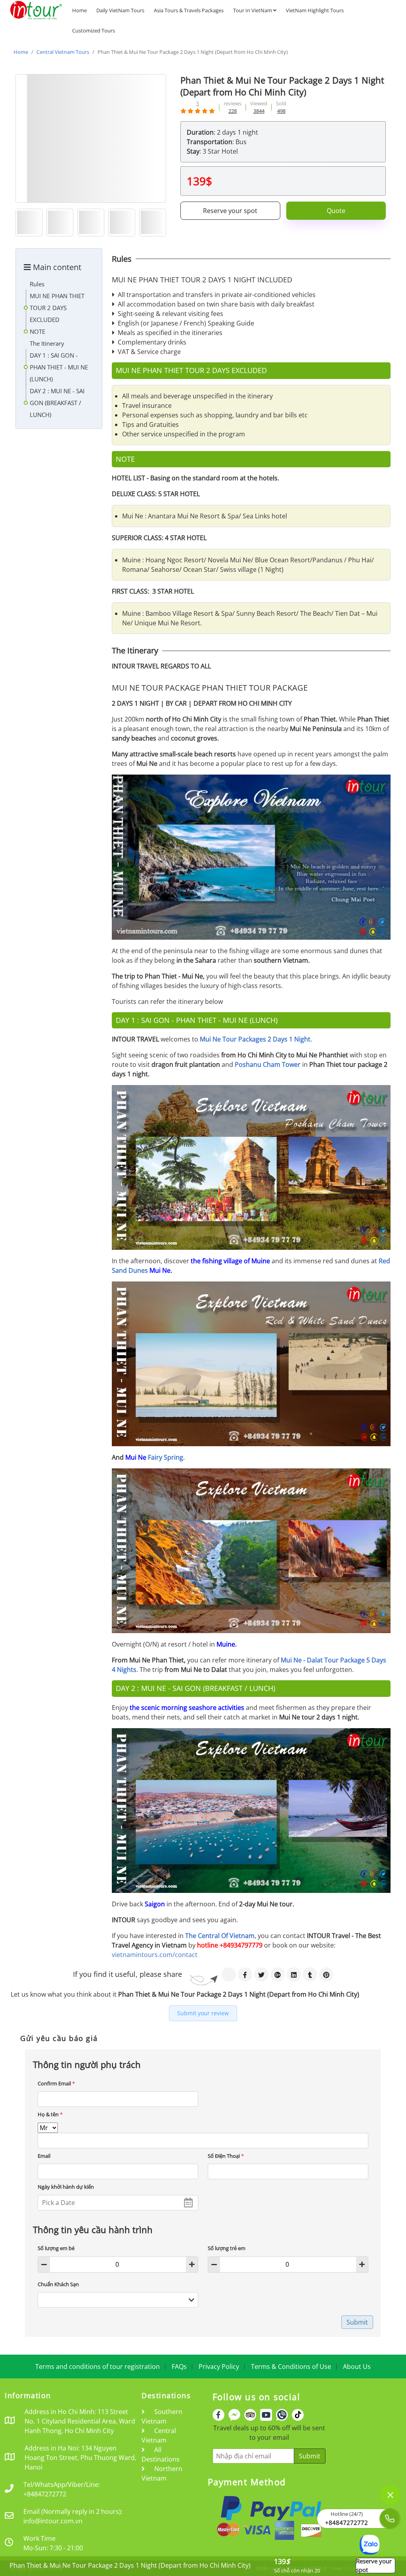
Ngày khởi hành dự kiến (66, 2187)
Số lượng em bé (56, 2248)
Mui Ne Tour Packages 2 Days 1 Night (255, 1039)
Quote (336, 211)
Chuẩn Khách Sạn (58, 2284)
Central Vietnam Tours (63, 52)
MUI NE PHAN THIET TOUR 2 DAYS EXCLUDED (57, 308)
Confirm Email (56, 2083)
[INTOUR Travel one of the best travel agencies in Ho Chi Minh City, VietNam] (36, 10)
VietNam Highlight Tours (315, 10)
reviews (233, 103)
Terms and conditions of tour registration (98, 2367)
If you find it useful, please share (127, 1974)
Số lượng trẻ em (227, 2248)
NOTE (37, 331)
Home (79, 10)
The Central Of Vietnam (220, 1936)
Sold (281, 103)
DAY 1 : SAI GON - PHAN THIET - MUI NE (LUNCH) (59, 367)
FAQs (179, 2367)
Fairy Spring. (166, 1457)
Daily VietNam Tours (120, 10)
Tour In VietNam (253, 10)
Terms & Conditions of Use (291, 2367)
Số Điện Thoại (226, 2156)
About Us (357, 2367)
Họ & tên (50, 2114)
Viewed (259, 103)
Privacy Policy (219, 2367)
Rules (37, 284)
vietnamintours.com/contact (155, 1955)
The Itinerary (47, 343)
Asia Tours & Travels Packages (189, 10)
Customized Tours (94, 30)
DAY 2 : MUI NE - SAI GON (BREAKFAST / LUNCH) (57, 403)
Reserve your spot (230, 211)
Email (44, 2156)
